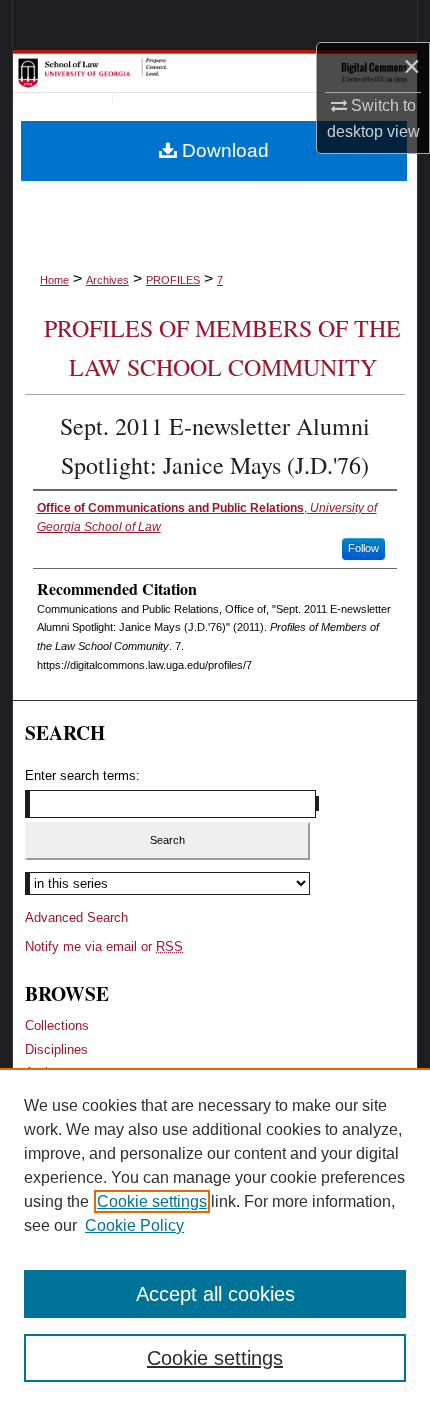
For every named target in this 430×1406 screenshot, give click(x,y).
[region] (215, 1237)
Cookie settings (152, 1201)
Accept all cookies (215, 1294)
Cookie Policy (134, 1225)
